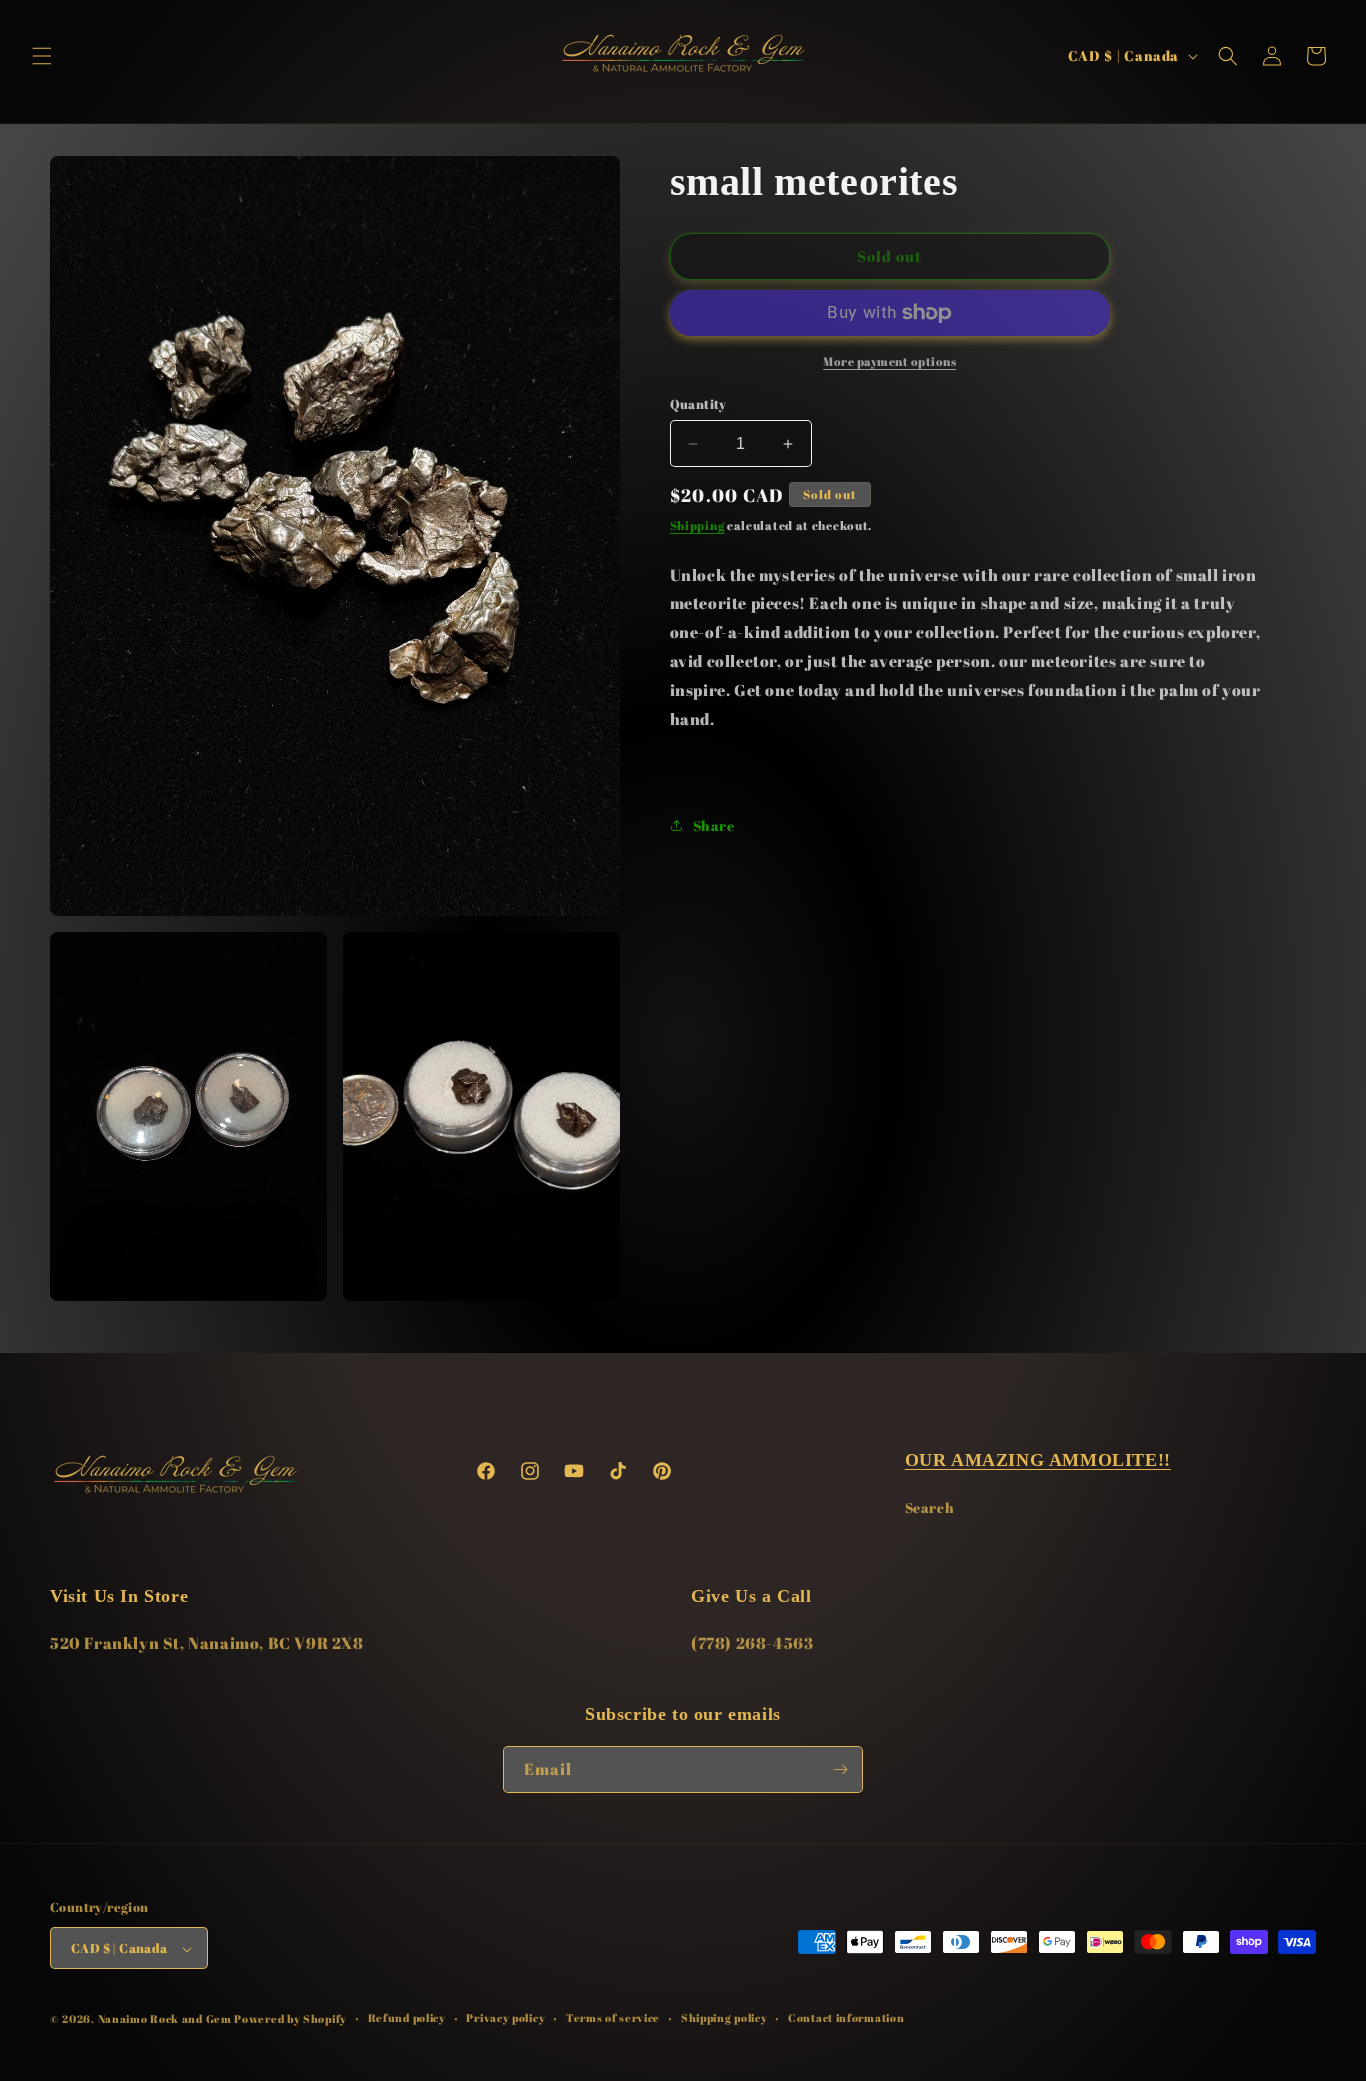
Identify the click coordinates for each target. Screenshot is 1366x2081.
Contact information (846, 2018)
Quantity (698, 404)
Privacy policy (505, 2018)
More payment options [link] (889, 361)
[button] (42, 56)
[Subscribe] (840, 1769)
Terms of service (613, 2018)
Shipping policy (724, 2018)
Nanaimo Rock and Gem (165, 2019)
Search (930, 1506)
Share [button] (714, 825)
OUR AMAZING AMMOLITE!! (1038, 1460)
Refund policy (407, 2018)
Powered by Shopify (290, 2019)
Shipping (697, 526)
